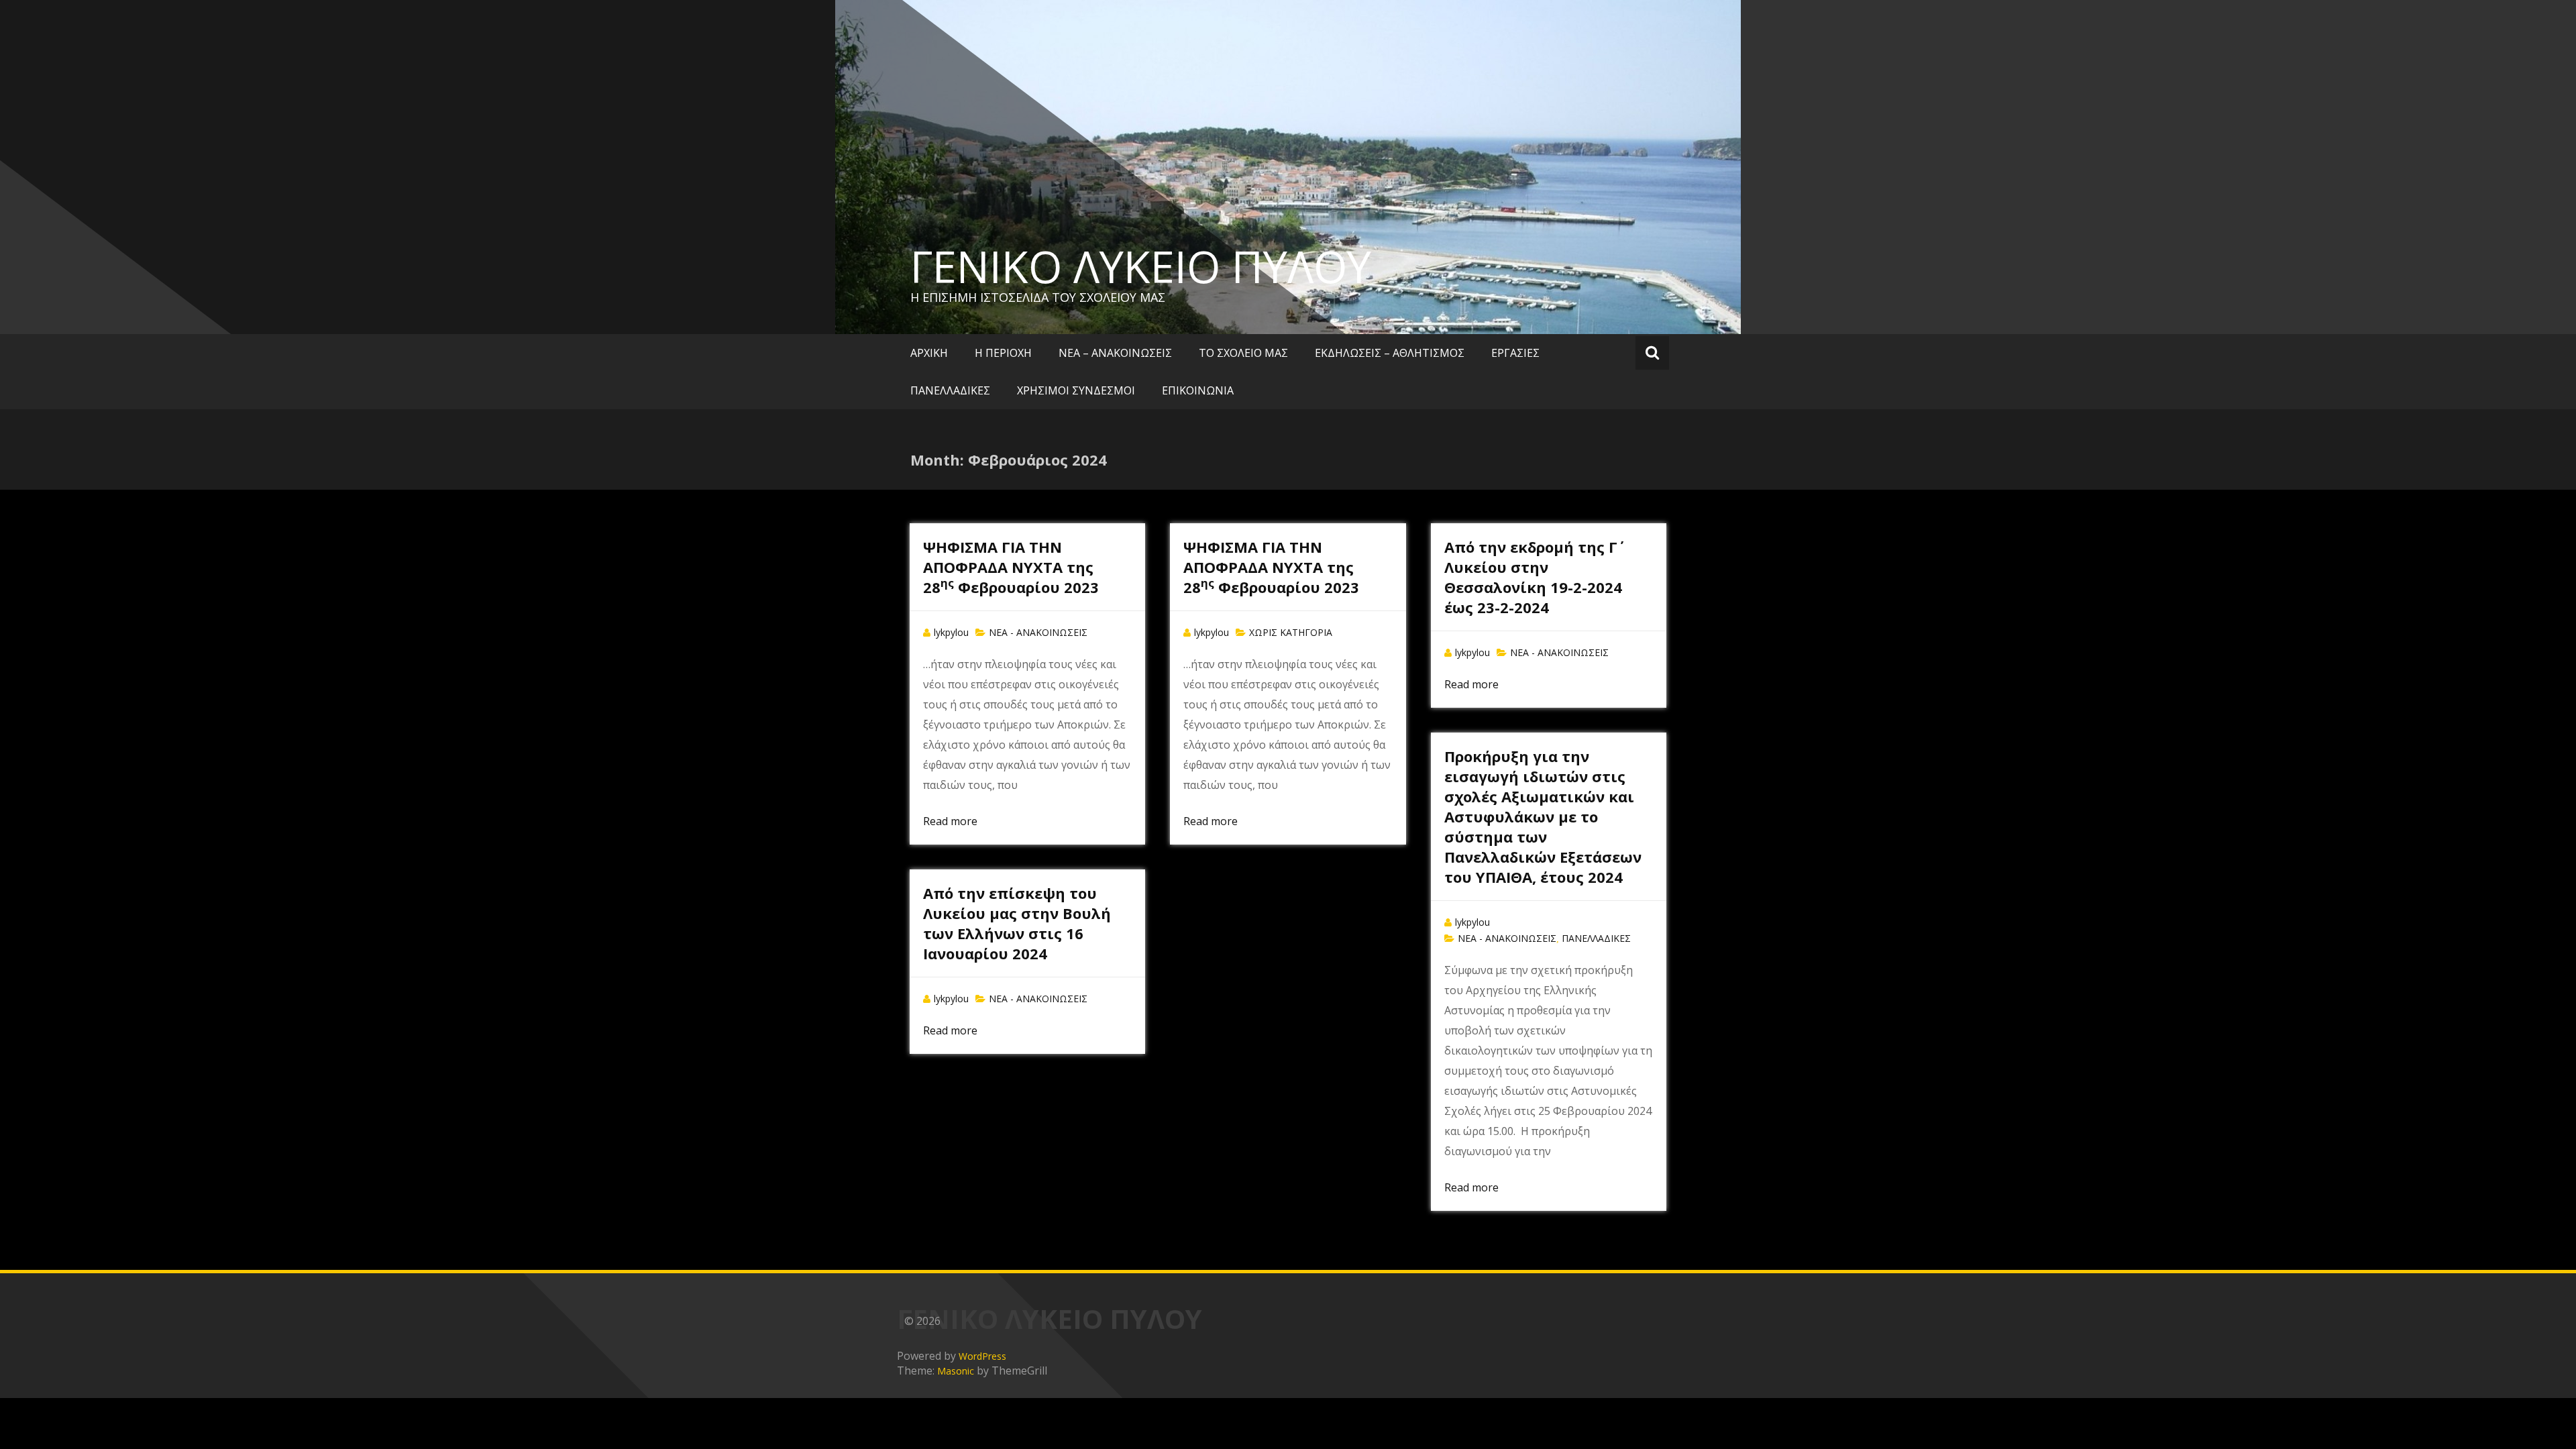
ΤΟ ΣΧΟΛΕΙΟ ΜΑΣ (1243, 353)
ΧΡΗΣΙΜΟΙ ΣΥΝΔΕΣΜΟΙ (1076, 390)
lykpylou (951, 632)
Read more (950, 821)
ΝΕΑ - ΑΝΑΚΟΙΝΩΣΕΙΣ (1038, 632)
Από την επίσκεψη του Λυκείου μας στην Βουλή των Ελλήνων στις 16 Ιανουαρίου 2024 (1017, 923)
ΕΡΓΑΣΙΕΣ (1515, 353)
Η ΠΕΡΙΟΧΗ (1003, 353)
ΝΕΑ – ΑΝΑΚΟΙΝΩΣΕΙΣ (1115, 353)
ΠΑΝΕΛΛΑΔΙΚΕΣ (950, 390)
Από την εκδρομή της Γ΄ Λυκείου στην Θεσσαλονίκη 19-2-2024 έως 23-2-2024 (1533, 577)
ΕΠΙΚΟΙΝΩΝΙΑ (1198, 390)
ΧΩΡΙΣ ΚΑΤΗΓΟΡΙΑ (1291, 632)
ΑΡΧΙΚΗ (929, 353)
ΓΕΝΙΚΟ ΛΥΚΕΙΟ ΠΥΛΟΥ (1141, 266)
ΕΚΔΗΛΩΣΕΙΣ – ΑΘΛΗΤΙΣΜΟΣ (1390, 353)
